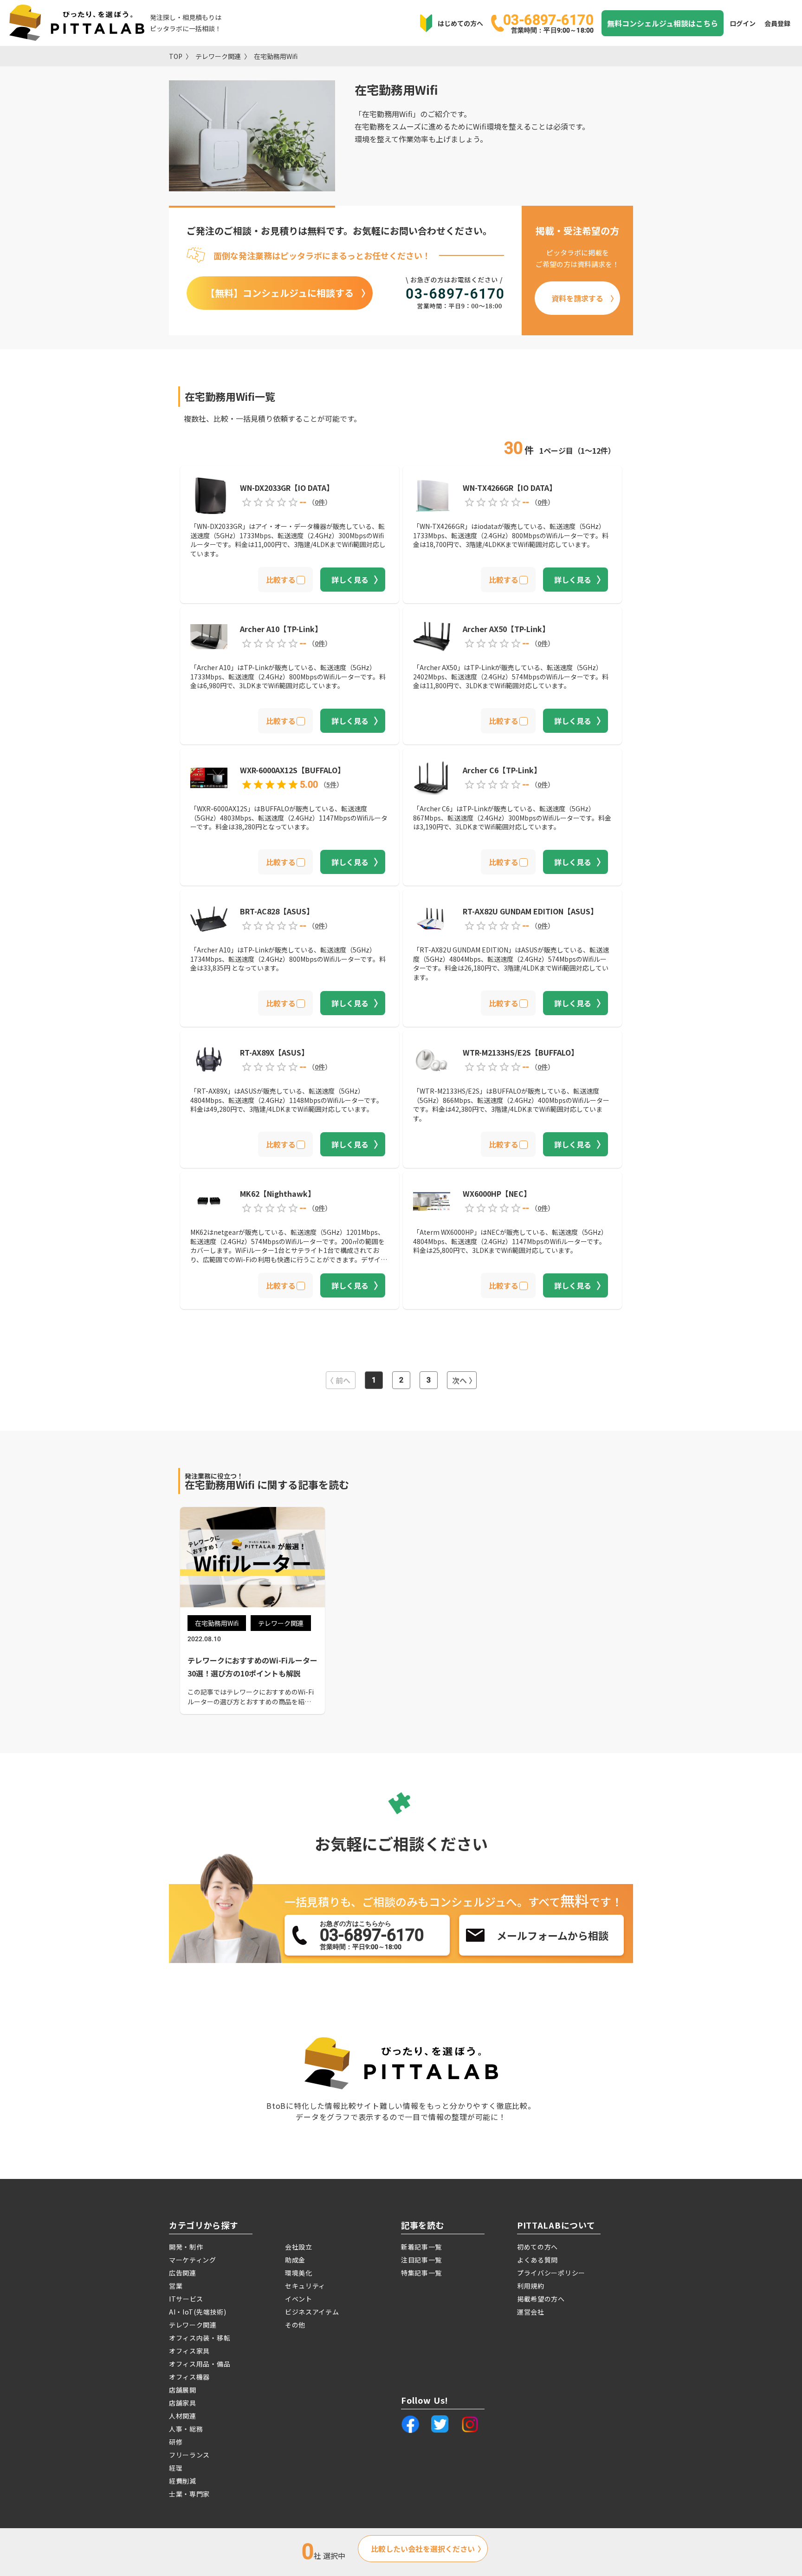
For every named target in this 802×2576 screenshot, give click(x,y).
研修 (176, 2442)
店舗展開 (183, 2390)
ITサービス (186, 2299)
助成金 (295, 2260)
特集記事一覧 (421, 2273)
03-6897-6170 (548, 23)
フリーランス (189, 2455)
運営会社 (531, 2312)
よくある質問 (537, 2260)
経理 (176, 2468)
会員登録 (777, 23)
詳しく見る (350, 580)
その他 (295, 2325)
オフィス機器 (189, 2377)
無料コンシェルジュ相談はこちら (663, 23)
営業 (176, 2286)
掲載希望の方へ (541, 2299)
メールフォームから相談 (553, 1935)
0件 (320, 502)
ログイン (743, 23)
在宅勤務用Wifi (276, 56)
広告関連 (183, 2273)
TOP (176, 56)
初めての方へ (537, 2247)
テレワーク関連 (218, 56)
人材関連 (183, 2416)
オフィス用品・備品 (200, 2364)
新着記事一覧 (421, 2247)
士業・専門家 (189, 2494)
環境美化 (299, 2273)
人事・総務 (186, 2429)
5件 (331, 784)
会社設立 (299, 2247)
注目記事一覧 (421, 2260)
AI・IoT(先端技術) (197, 2312)
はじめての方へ (460, 23)
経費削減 (183, 2481)
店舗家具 (183, 2403)
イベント (299, 2299)
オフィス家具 (189, 2351)
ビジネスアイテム (312, 2312)
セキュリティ (305, 2286)
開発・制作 (186, 2247)
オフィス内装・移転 (200, 2338)
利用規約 (531, 2286)
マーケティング (193, 2260)
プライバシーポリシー (551, 2273)
